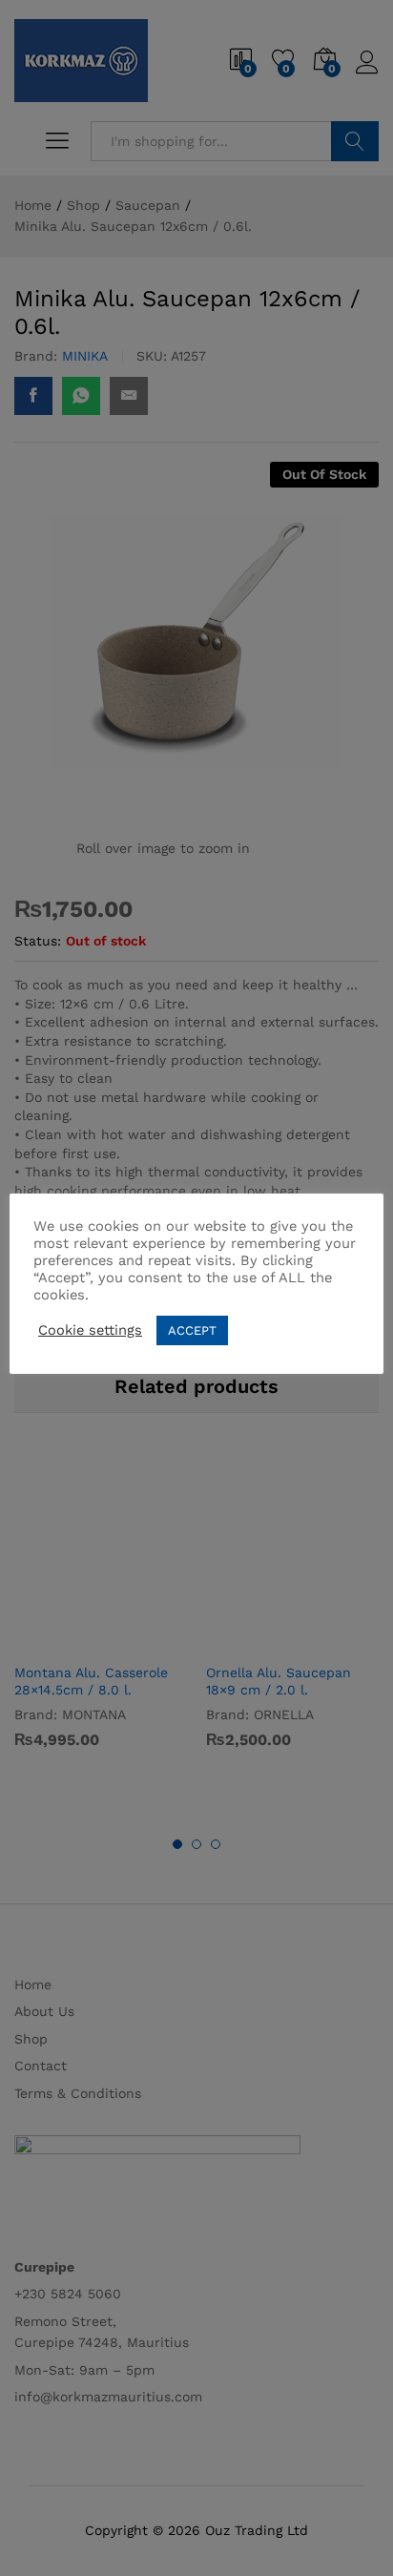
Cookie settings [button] (90, 1330)
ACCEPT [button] (192, 1330)
